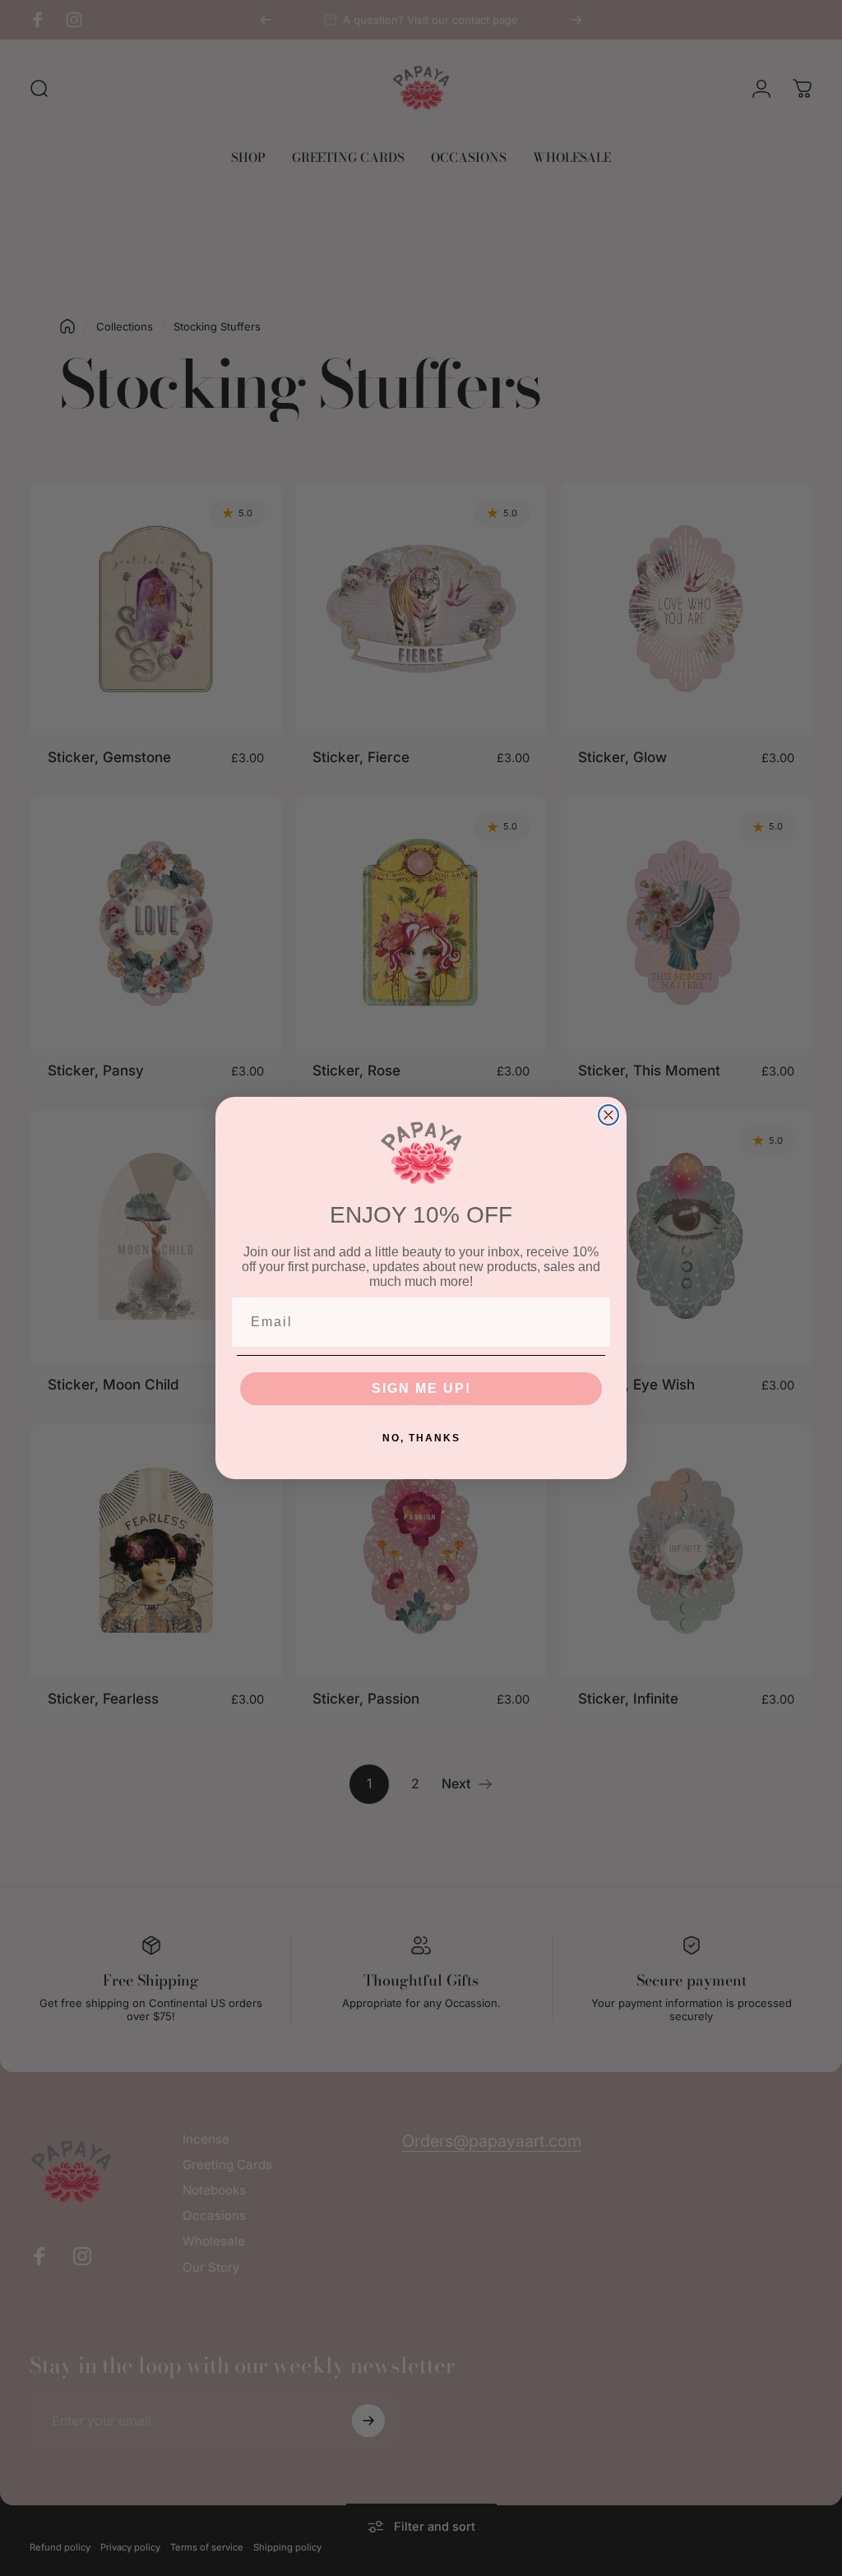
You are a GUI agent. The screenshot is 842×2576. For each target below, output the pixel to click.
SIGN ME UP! (421, 1388)
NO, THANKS (421, 1438)
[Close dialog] (608, 1115)
